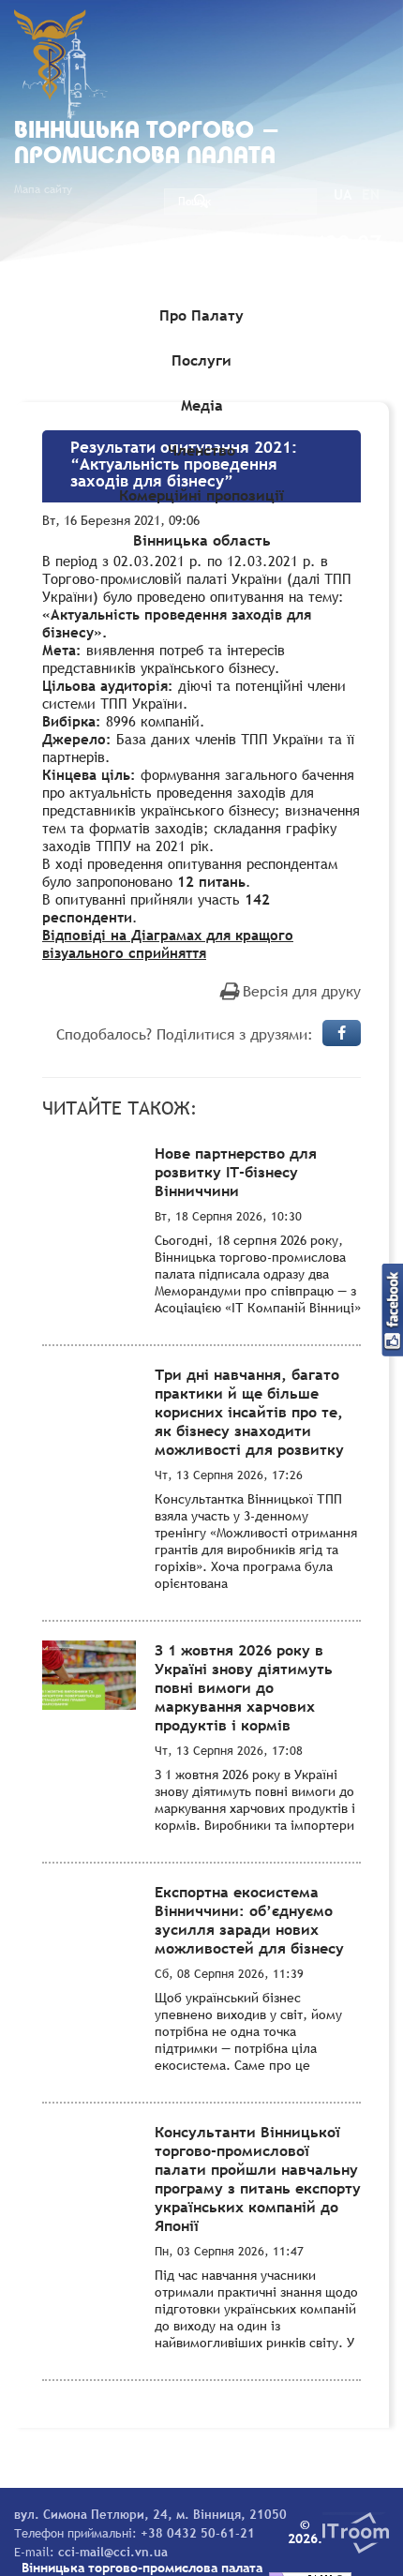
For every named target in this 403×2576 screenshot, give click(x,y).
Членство (201, 450)
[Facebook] (342, 1033)
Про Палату (201, 315)
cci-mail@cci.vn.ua (113, 2552)
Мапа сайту (43, 189)
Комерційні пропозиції (201, 495)
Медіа (202, 405)
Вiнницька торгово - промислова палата (147, 144)
